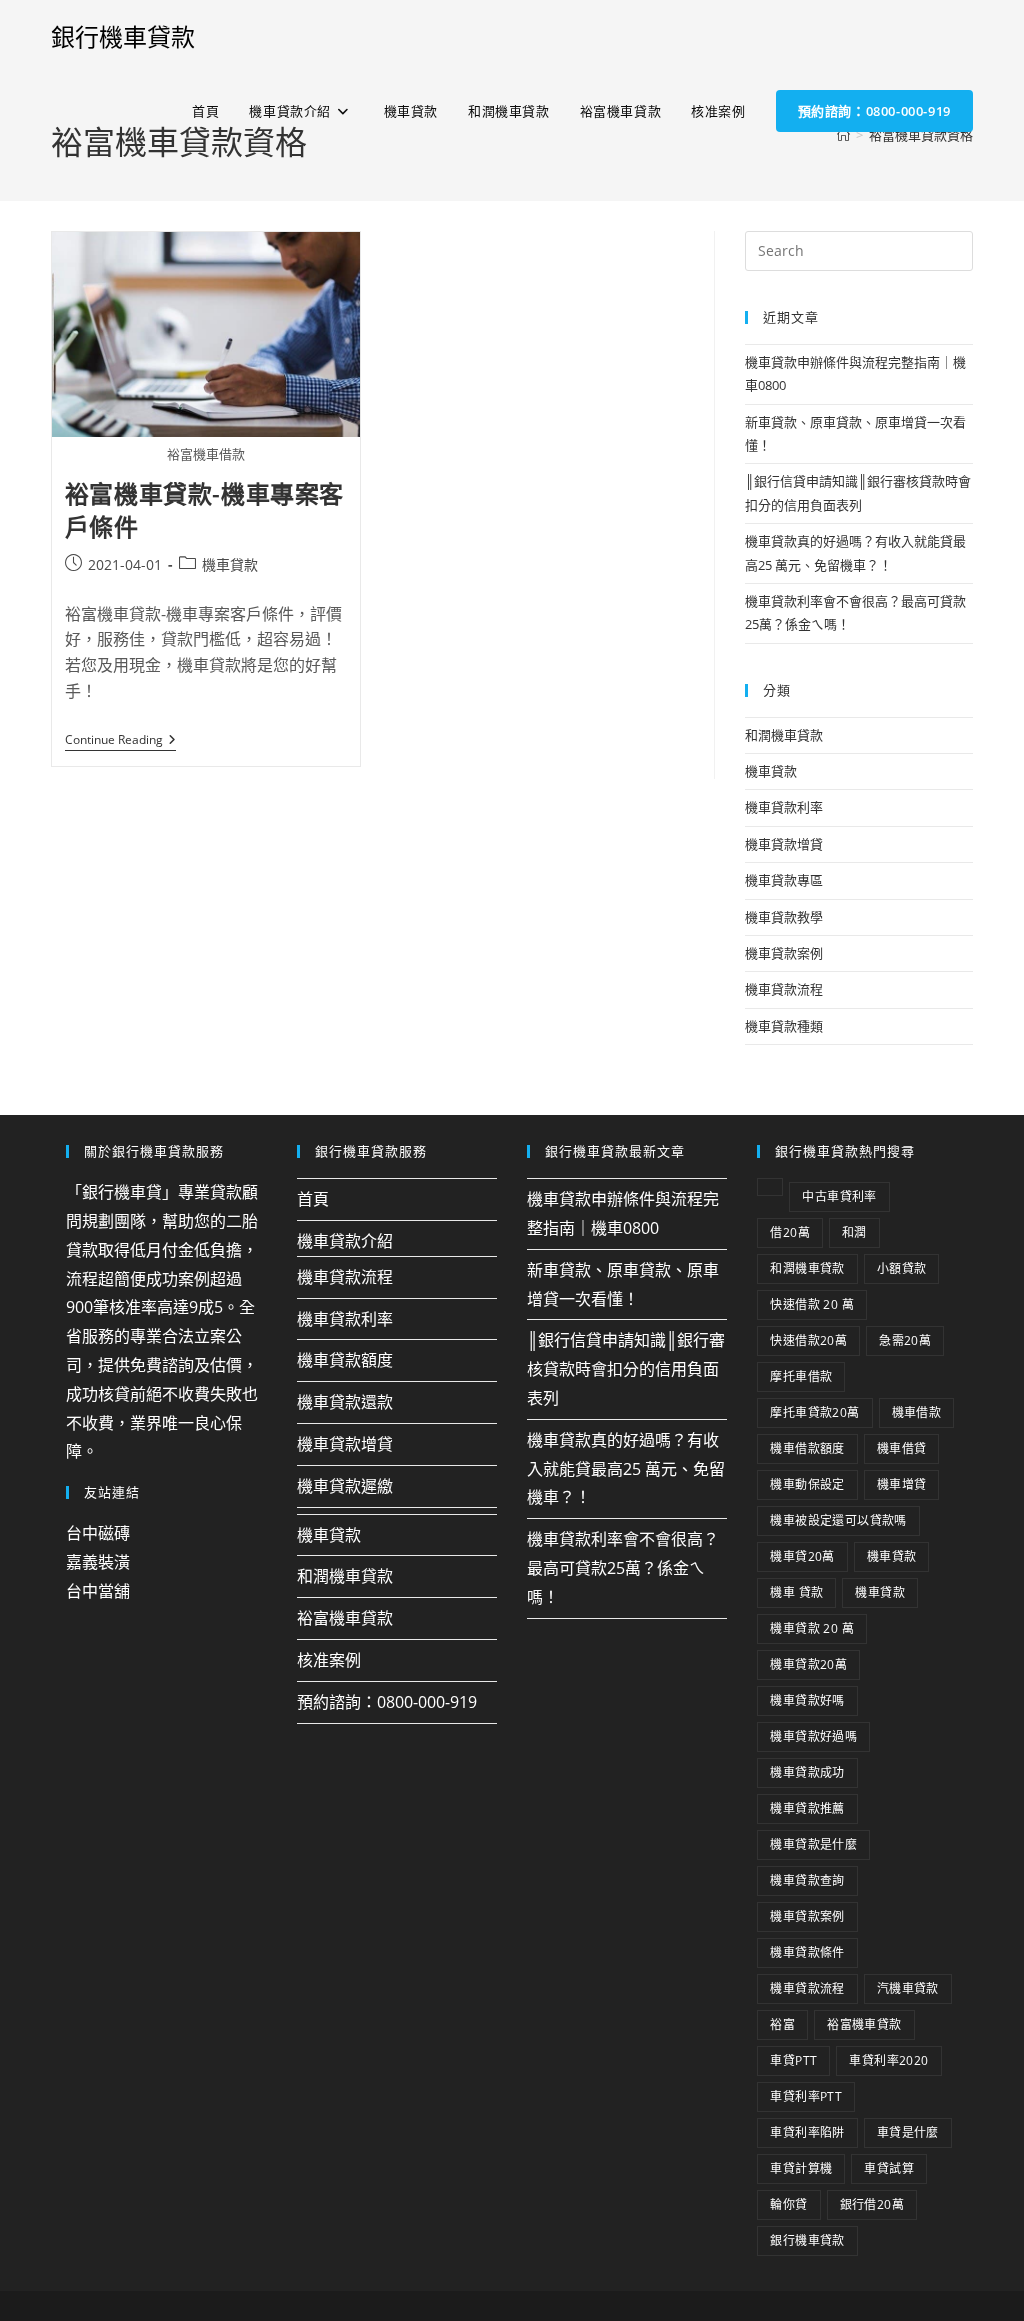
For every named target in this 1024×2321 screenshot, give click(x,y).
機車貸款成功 (807, 1772)
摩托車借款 (801, 1376)
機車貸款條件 (807, 1952)
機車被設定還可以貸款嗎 (838, 1520)
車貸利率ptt (806, 2096)
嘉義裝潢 (98, 1562)
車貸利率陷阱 (807, 2132)
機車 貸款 (796, 1592)
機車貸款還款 (345, 1402)
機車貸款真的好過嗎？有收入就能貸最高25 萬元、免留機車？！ (626, 1469)
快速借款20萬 (808, 1340)
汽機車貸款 (908, 1988)
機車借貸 (902, 1448)
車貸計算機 (801, 2168)
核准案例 (329, 1660)
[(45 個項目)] (770, 1187)
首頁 (313, 1199)
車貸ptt (793, 2060)
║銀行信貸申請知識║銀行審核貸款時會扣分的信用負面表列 (626, 1369)
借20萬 (790, 1232)
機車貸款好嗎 (807, 1700)
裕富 (782, 2024)
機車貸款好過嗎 (813, 1736)
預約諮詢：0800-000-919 (387, 1702)
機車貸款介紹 (345, 1241)
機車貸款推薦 (807, 1808)
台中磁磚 (98, 1533)
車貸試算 (889, 2168)
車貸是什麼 (908, 2132)
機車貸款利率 (784, 807)
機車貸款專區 (784, 880)
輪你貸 (788, 2204)
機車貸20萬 (802, 1556)
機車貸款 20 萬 (812, 1628)
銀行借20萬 (872, 2204)
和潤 (854, 1232)
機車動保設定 (807, 1484)
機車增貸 (902, 1484)
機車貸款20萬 (808, 1664)
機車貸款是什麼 (813, 1844)
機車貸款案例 (784, 953)
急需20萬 (905, 1340)
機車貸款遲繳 (345, 1486)
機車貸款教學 (784, 917)
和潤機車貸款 (784, 735)
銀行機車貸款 (123, 36)
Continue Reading (120, 740)
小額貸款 (902, 1268)
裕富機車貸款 (345, 1618)
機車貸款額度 (345, 1360)
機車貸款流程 (784, 989)
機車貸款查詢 (807, 1880)
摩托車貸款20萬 (814, 1412)
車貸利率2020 (888, 2060)
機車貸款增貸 (784, 844)
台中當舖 (98, 1591)
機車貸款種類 (784, 1026)
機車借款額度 (807, 1448)
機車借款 (917, 1412)
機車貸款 (230, 564)
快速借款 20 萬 (812, 1304)
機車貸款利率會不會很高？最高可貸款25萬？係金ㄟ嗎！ (623, 1568)
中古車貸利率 (839, 1196)
